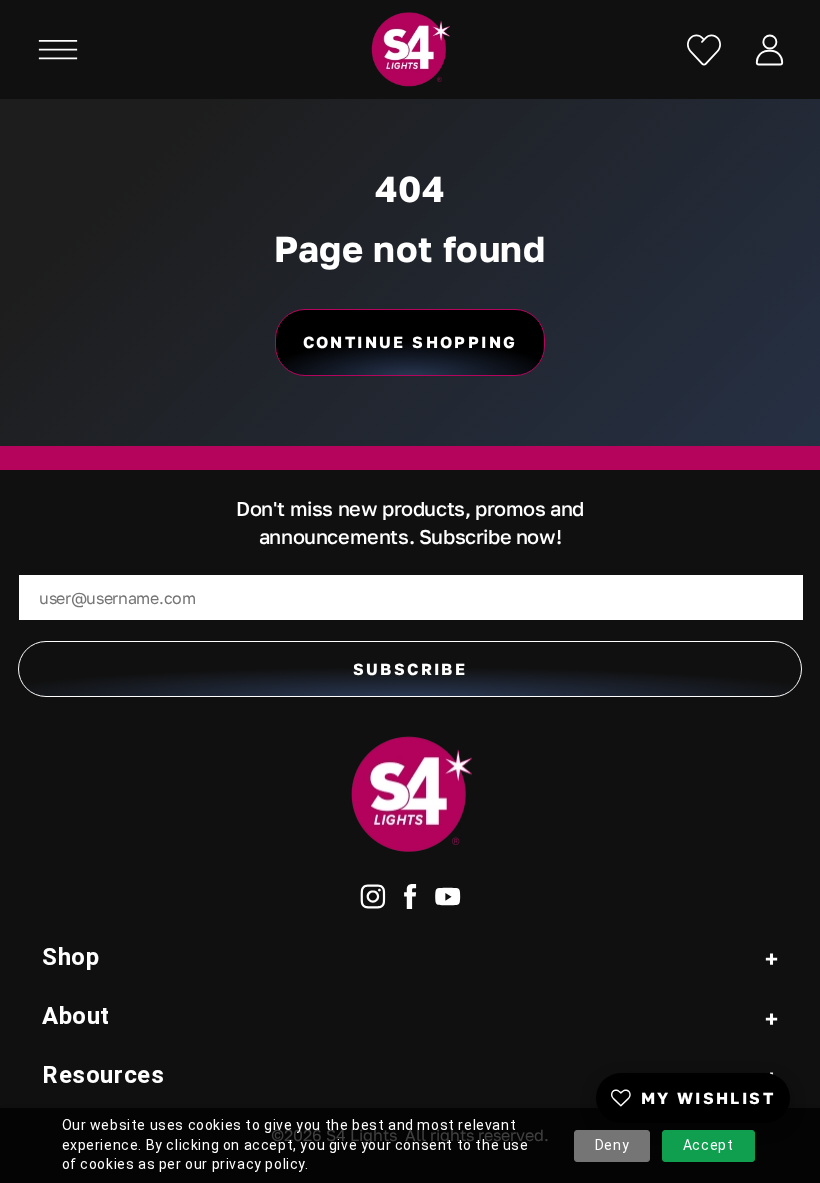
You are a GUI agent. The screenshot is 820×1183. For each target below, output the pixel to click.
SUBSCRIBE (410, 669)
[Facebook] (410, 901)
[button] (58, 50)
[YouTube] (448, 900)
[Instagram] (373, 901)
